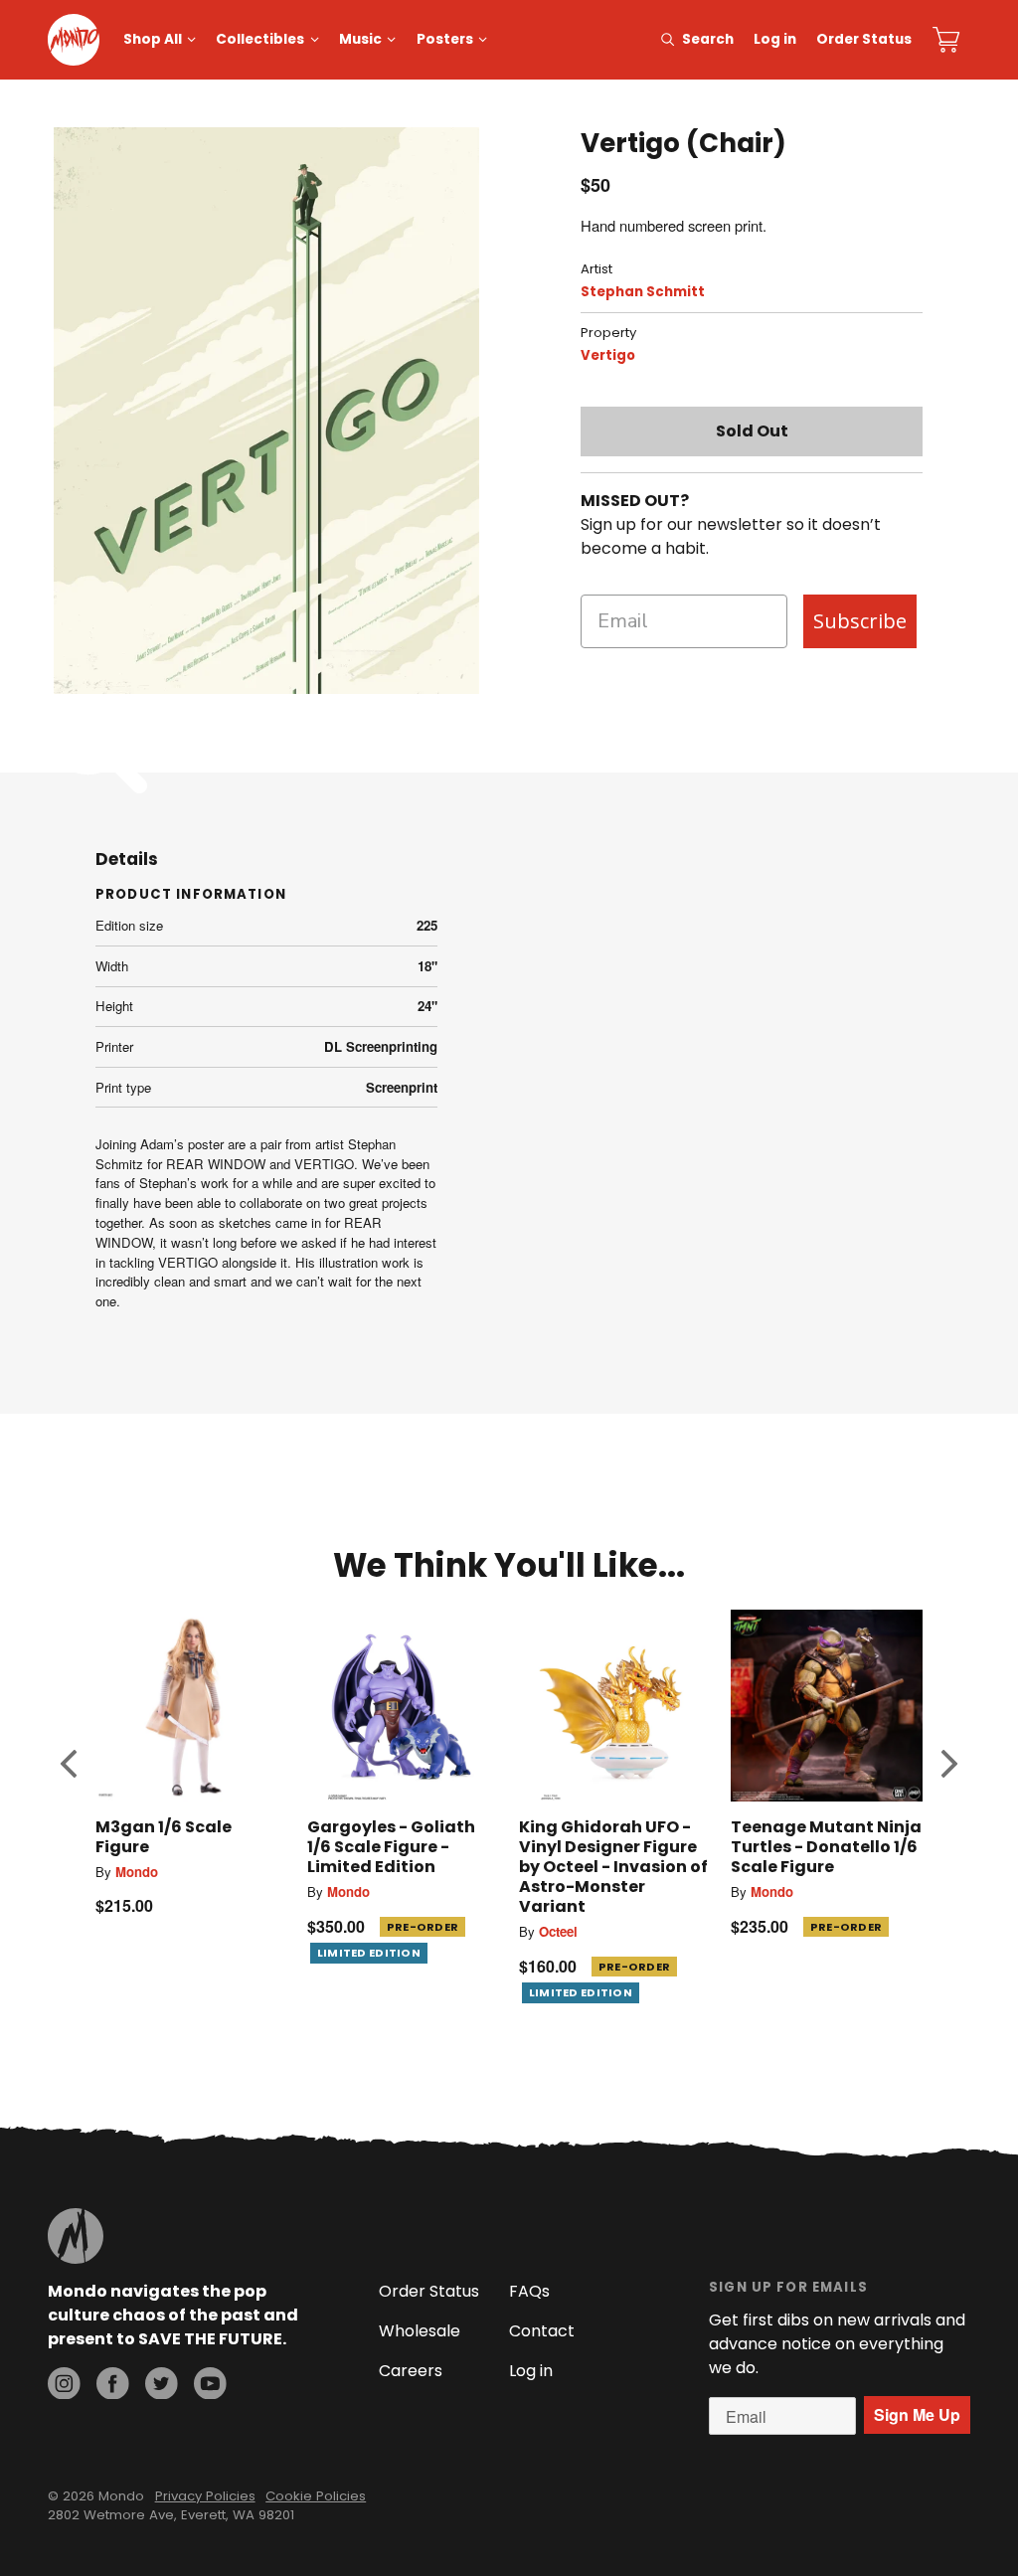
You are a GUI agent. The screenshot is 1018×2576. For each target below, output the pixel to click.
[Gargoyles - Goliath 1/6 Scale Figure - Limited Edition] (403, 1706)
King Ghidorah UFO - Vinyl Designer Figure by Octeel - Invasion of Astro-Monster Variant (613, 1867)
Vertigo (608, 355)
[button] (69, 1763)
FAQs (529, 2291)
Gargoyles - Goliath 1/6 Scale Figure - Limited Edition (391, 1847)
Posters (445, 39)
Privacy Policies (205, 2496)
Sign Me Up (917, 2414)
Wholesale (420, 2331)
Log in (775, 39)
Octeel (558, 1931)
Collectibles (260, 39)
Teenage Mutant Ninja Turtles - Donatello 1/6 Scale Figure (826, 1847)
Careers (411, 2371)
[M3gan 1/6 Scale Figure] (191, 1706)
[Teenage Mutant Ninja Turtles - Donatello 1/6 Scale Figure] (827, 1706)
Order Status (864, 39)
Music (360, 39)
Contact (542, 2331)
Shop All (153, 39)
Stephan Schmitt (643, 292)
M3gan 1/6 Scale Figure (164, 1837)
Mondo (137, 1872)
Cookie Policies (316, 2496)
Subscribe (860, 621)
